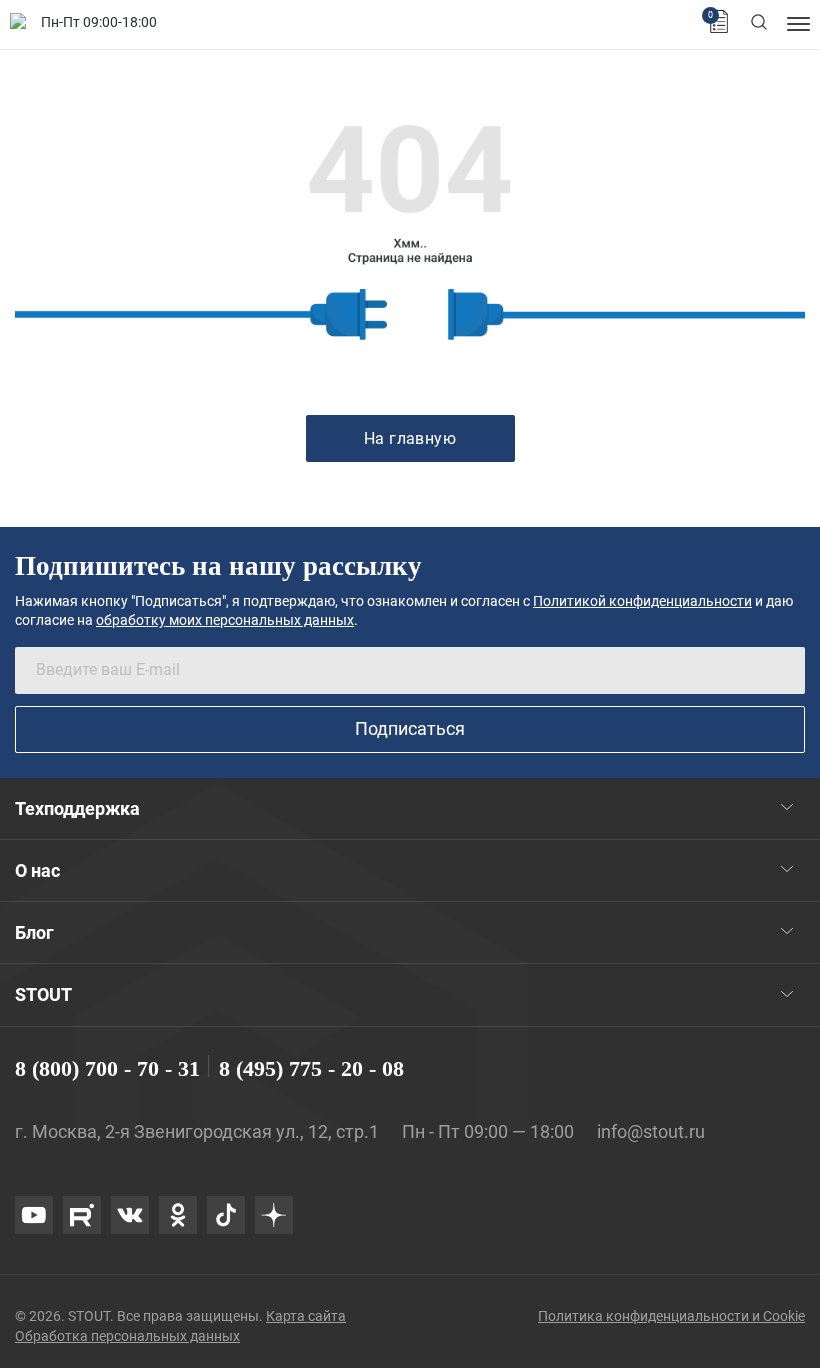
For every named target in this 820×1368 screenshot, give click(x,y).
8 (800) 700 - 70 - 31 (107, 1068)
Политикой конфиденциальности (642, 601)
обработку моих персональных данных (225, 620)
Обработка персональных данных (127, 1336)
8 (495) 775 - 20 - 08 (311, 1068)
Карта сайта (306, 1316)
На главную (410, 438)
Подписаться (410, 728)
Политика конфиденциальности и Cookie (671, 1316)
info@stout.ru (651, 1131)
